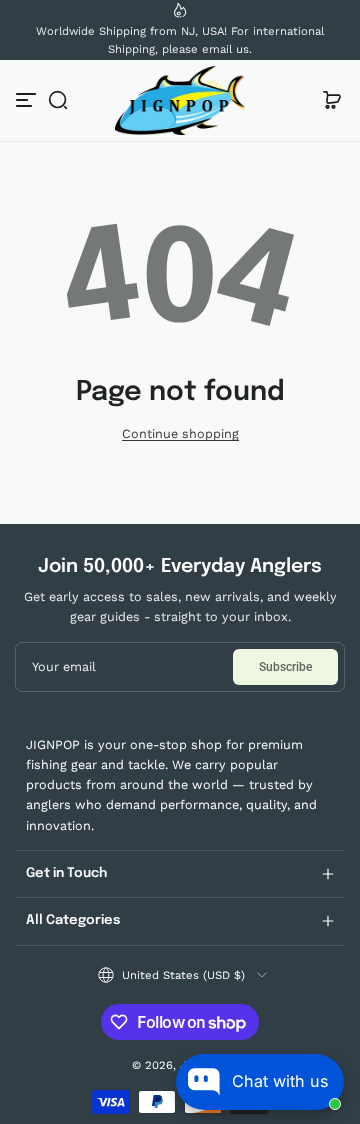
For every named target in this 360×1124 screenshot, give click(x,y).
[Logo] (180, 100)
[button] (58, 100)
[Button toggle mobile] (28, 100)
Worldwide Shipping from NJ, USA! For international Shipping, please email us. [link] (180, 40)
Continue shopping (180, 433)
